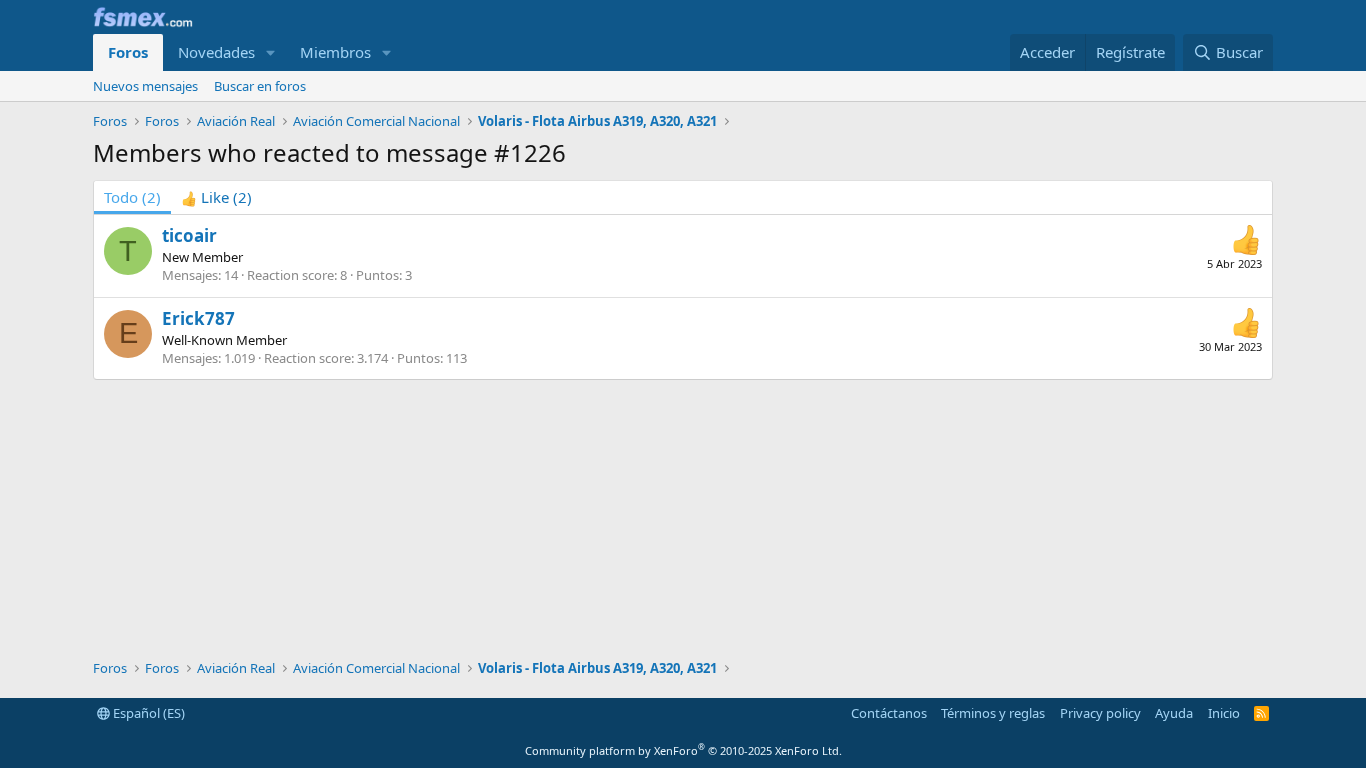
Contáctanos (889, 713)
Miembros (335, 52)
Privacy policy (1100, 713)
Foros (128, 52)
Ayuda (1174, 713)
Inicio (1224, 713)
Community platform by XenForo (683, 750)
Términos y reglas (993, 713)
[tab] (216, 197)
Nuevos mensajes (145, 86)
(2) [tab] (132, 197)
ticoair (189, 235)
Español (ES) (147, 713)
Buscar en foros (260, 86)
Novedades (216, 52)
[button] (271, 52)
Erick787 (198, 318)
